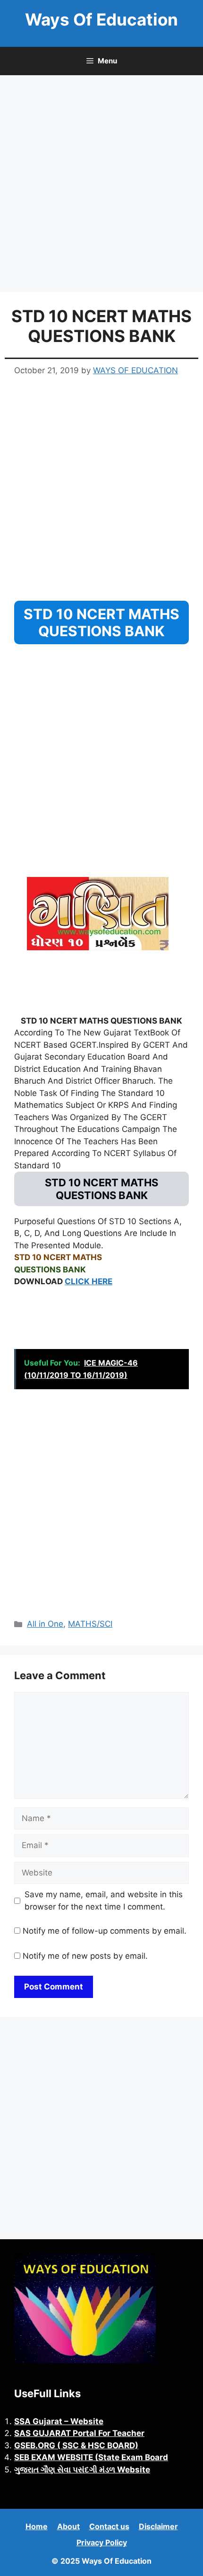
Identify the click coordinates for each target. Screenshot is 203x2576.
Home (37, 2526)
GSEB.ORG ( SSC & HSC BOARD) (76, 2445)
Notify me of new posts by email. (85, 1956)
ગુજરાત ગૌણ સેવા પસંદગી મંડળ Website (82, 2470)
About (68, 2526)
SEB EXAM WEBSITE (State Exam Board (91, 2457)
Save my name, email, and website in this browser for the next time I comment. (104, 1901)
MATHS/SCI (90, 1624)
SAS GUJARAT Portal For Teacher (79, 2433)
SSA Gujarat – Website (59, 2421)
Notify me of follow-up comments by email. (105, 1931)
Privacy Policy (102, 2542)
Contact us (109, 2526)
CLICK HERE (89, 1281)
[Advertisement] (101, 186)
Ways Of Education (101, 19)
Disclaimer (158, 2526)
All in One (45, 1624)
